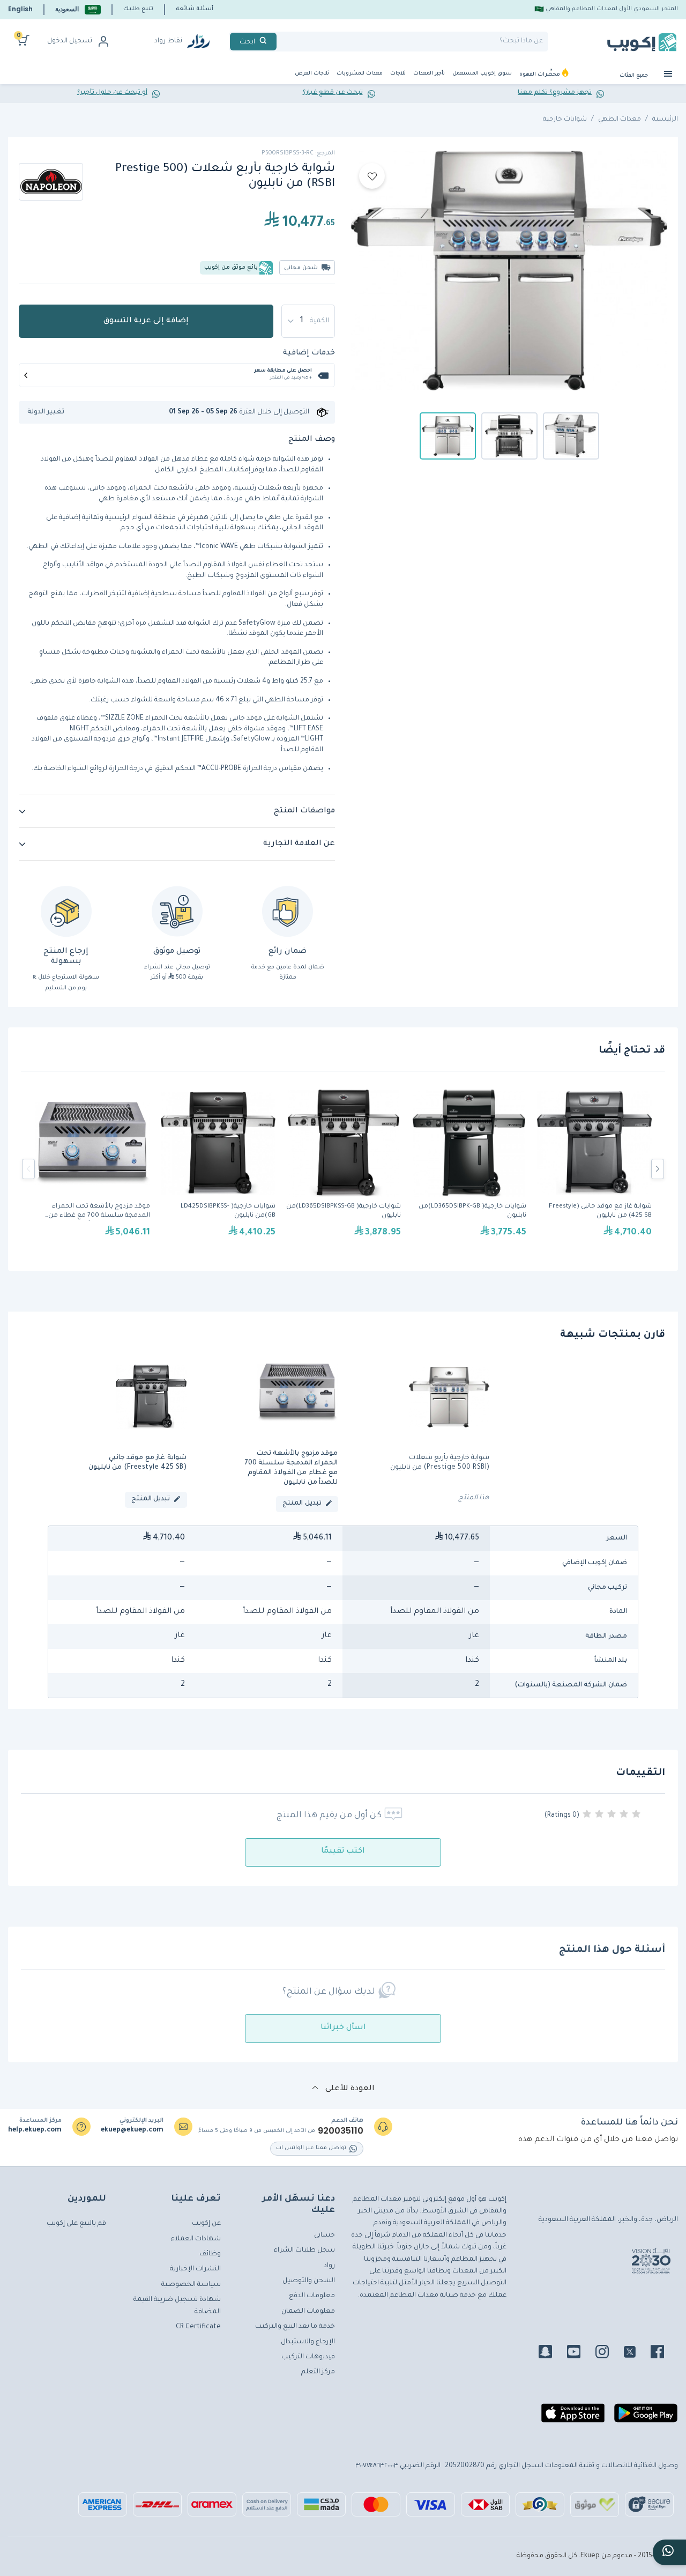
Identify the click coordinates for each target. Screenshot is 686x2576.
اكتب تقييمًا (343, 1852)
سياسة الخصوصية (191, 2285)
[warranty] (288, 911)
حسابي (325, 2236)
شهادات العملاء (196, 2239)
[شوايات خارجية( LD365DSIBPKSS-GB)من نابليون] (344, 1169)
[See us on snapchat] (552, 2353)
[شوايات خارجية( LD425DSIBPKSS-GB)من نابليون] (218, 1169)
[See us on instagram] (609, 2353)
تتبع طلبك (138, 9)
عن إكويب (206, 2224)
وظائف (210, 2254)
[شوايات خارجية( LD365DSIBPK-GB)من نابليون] (469, 1169)
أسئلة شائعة (195, 9)
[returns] (66, 911)
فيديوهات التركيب (308, 2357)
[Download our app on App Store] (573, 2417)
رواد (329, 2266)
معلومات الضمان (308, 2312)
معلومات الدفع (312, 2296)
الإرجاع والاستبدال (308, 2342)
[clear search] (281, 42)
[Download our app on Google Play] (646, 2417)
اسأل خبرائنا (343, 2028)
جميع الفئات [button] (635, 76)
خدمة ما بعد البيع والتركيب (295, 2327)
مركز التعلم (318, 2372)
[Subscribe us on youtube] (580, 2353)
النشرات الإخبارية (195, 2269)
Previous (28, 1169)
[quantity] (308, 321)
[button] (78, 9)
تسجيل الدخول (70, 41)
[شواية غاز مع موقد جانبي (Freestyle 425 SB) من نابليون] (594, 1169)
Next (658, 1169)
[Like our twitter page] (636, 2353)
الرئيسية (665, 120)
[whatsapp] (669, 2552)
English (20, 9)
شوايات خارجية (565, 120)
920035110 (341, 2131)
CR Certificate (198, 2327)
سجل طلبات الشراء (304, 2251)
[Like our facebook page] (664, 2353)
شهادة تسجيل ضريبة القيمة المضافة (177, 2306)
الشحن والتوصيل (309, 2281)
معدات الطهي (620, 120)
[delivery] (177, 911)
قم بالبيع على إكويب (76, 2224)
